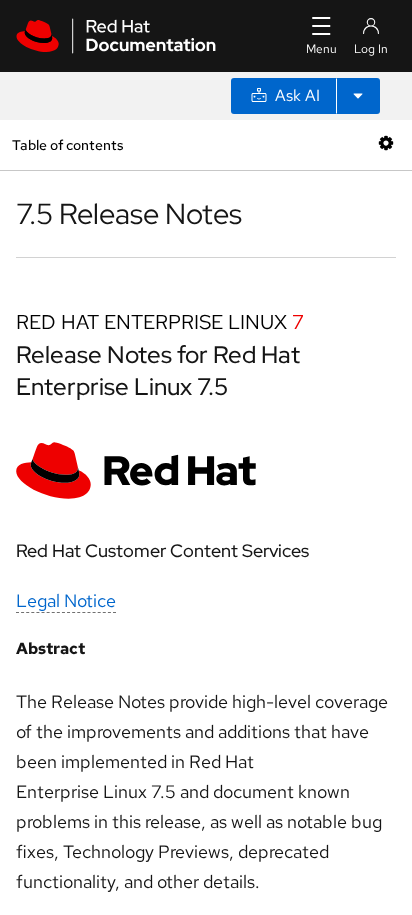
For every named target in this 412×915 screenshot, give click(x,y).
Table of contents (67, 144)
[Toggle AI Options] (358, 96)
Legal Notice (66, 600)
